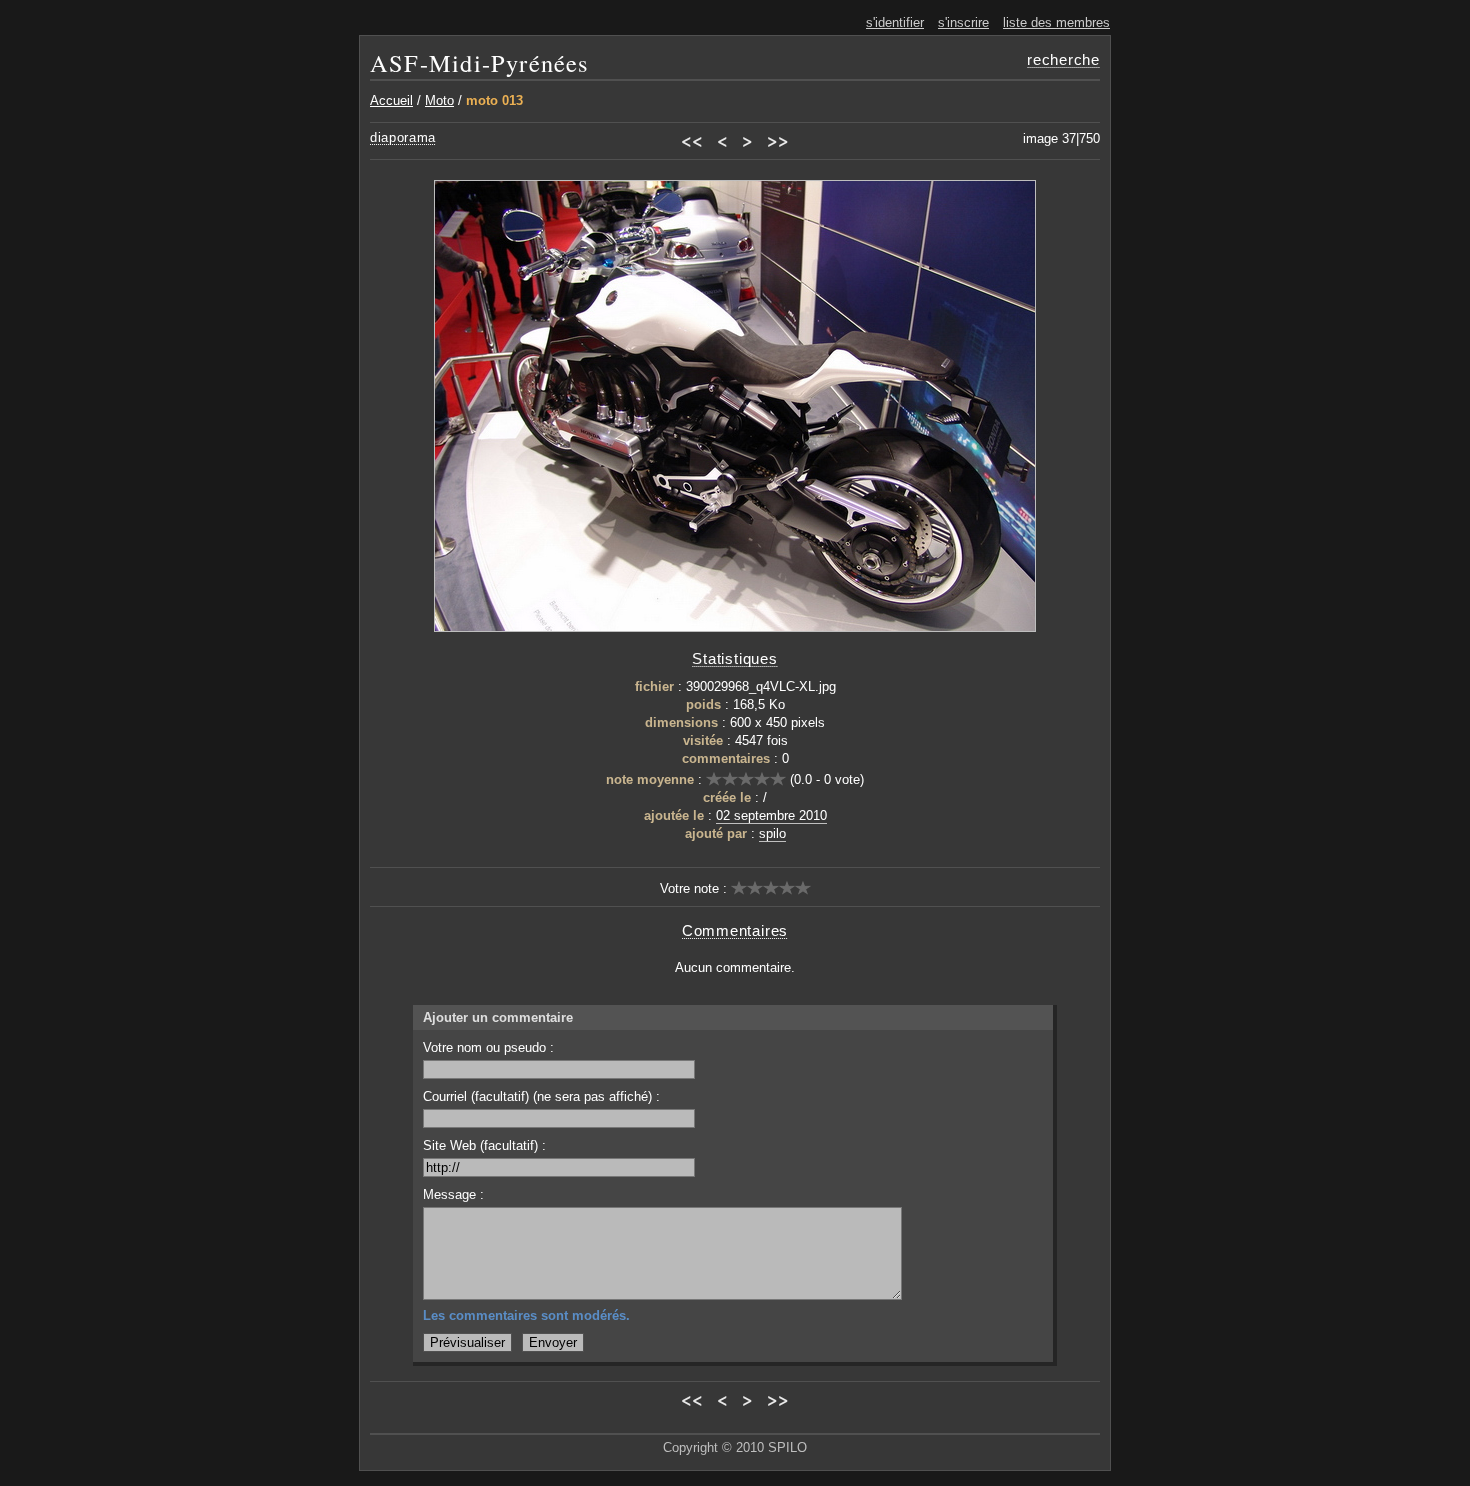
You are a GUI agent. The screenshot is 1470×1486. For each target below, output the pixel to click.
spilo (772, 833)
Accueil (391, 100)
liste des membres (1056, 22)
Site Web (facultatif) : (484, 1145)
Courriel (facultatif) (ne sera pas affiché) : (541, 1096)
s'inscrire (963, 22)
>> (778, 140)
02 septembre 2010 (771, 815)
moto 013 (494, 100)
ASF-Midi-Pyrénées (479, 62)
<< (692, 140)
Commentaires (735, 930)
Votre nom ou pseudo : (488, 1047)
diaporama (403, 137)
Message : (453, 1194)
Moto (439, 100)
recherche (1063, 59)
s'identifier (895, 22)
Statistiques (734, 658)
